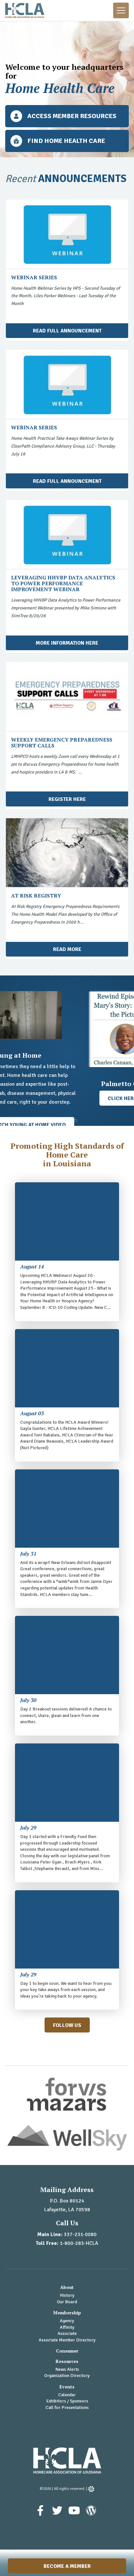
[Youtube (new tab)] (75, 2514)
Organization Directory (67, 2376)
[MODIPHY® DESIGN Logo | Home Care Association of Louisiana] (91, 2489)
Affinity (67, 2327)
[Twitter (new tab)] (58, 2514)
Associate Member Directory (67, 2340)
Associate (67, 2333)
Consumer (67, 2351)
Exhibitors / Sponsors (67, 2401)
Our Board (67, 2302)
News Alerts (67, 2369)
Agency (67, 2321)
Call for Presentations (67, 2407)
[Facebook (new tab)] (41, 2514)
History (67, 2295)
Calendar (67, 2395)
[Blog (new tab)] (91, 2514)
